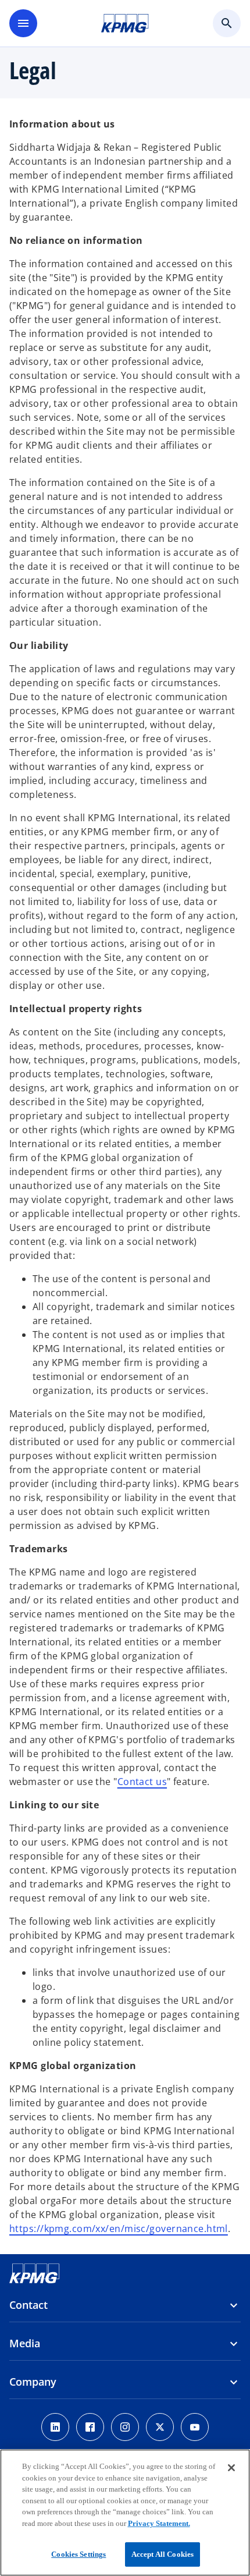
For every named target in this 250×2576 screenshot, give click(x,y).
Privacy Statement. (159, 2523)
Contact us (142, 1782)
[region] (125, 2513)
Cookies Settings (78, 2554)
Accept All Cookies (162, 2554)
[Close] (231, 2468)
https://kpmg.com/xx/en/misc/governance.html (119, 2229)
